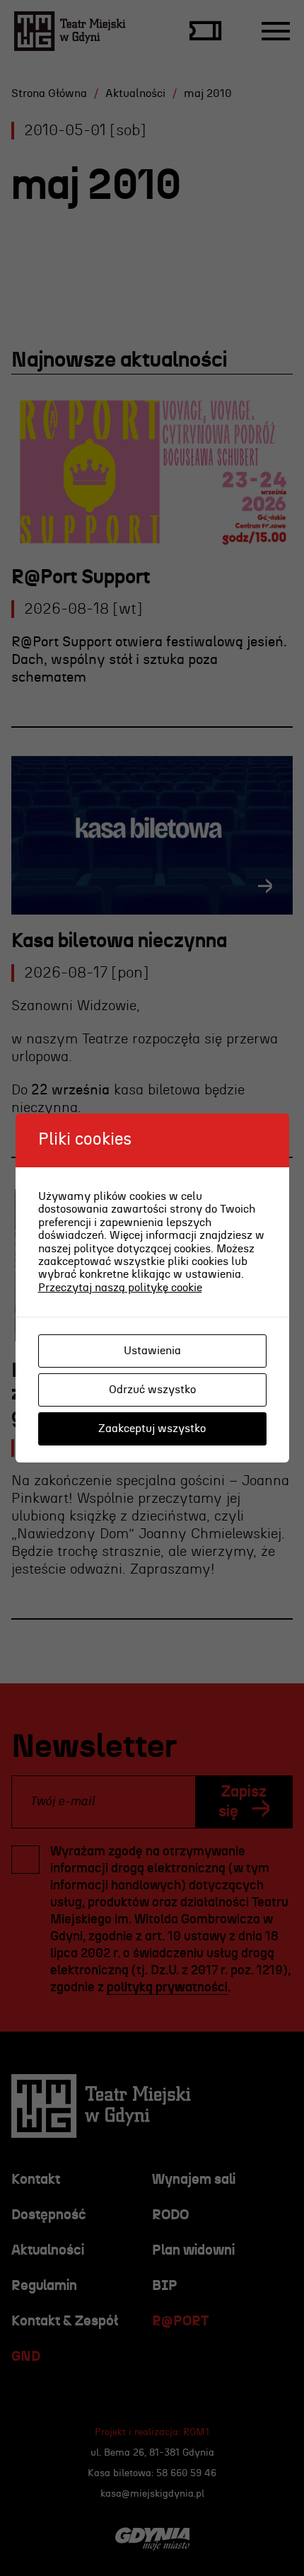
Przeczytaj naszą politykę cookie (120, 1288)
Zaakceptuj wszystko (152, 1429)
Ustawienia (152, 1351)
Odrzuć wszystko (152, 1390)
